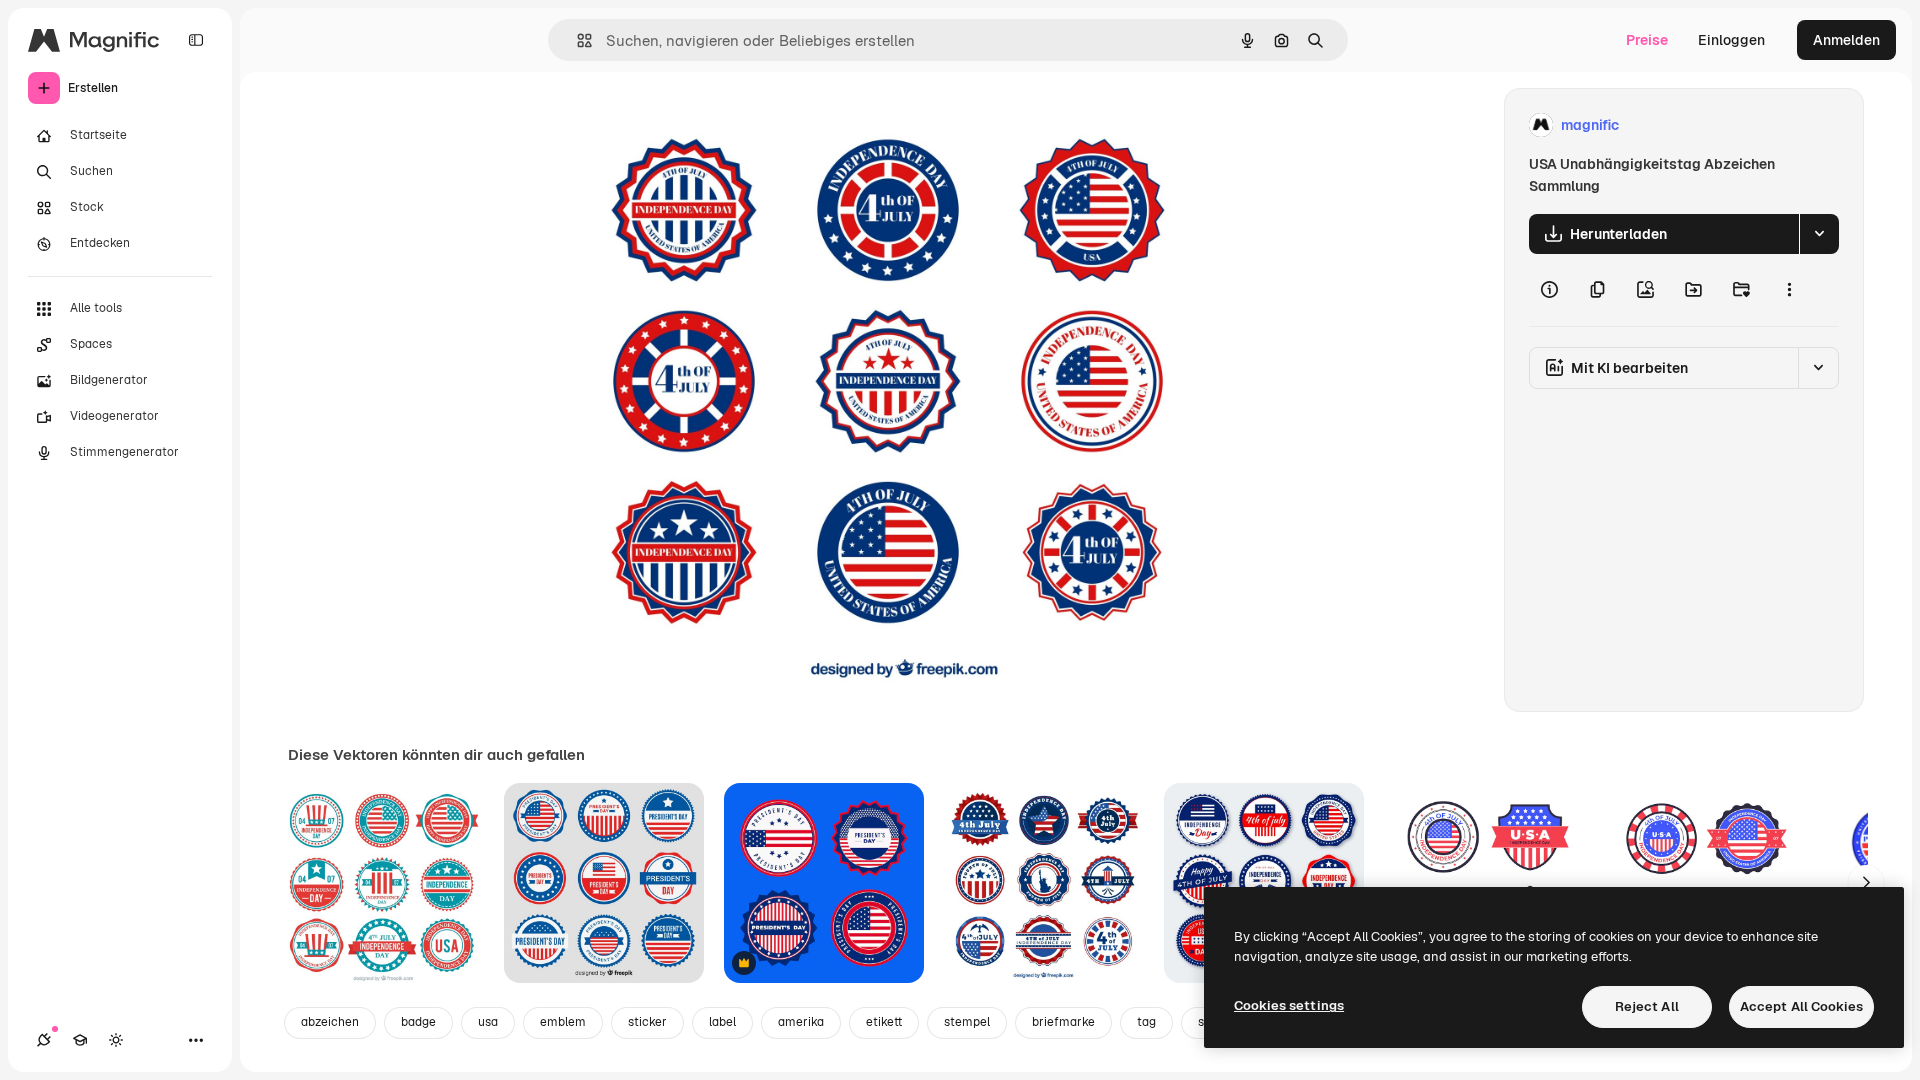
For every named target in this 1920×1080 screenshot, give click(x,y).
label (722, 1022)
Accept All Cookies (1801, 1006)
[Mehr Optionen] (1789, 290)
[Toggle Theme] (116, 1040)
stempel (967, 1022)
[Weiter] (1866, 883)
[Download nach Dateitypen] (1819, 234)
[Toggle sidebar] (196, 40)
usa (488, 1022)
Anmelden (1846, 40)
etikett (884, 1022)
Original (704, 125)
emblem (563, 1022)
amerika (801, 1022)
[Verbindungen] (44, 1040)
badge (418, 1022)
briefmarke (1063, 1022)
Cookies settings (1289, 1005)
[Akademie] (80, 1040)
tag (1146, 1022)
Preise (1647, 40)
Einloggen (1731, 40)
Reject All (1647, 1006)
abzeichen (330, 1022)
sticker (647, 1022)
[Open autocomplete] (576, 40)
